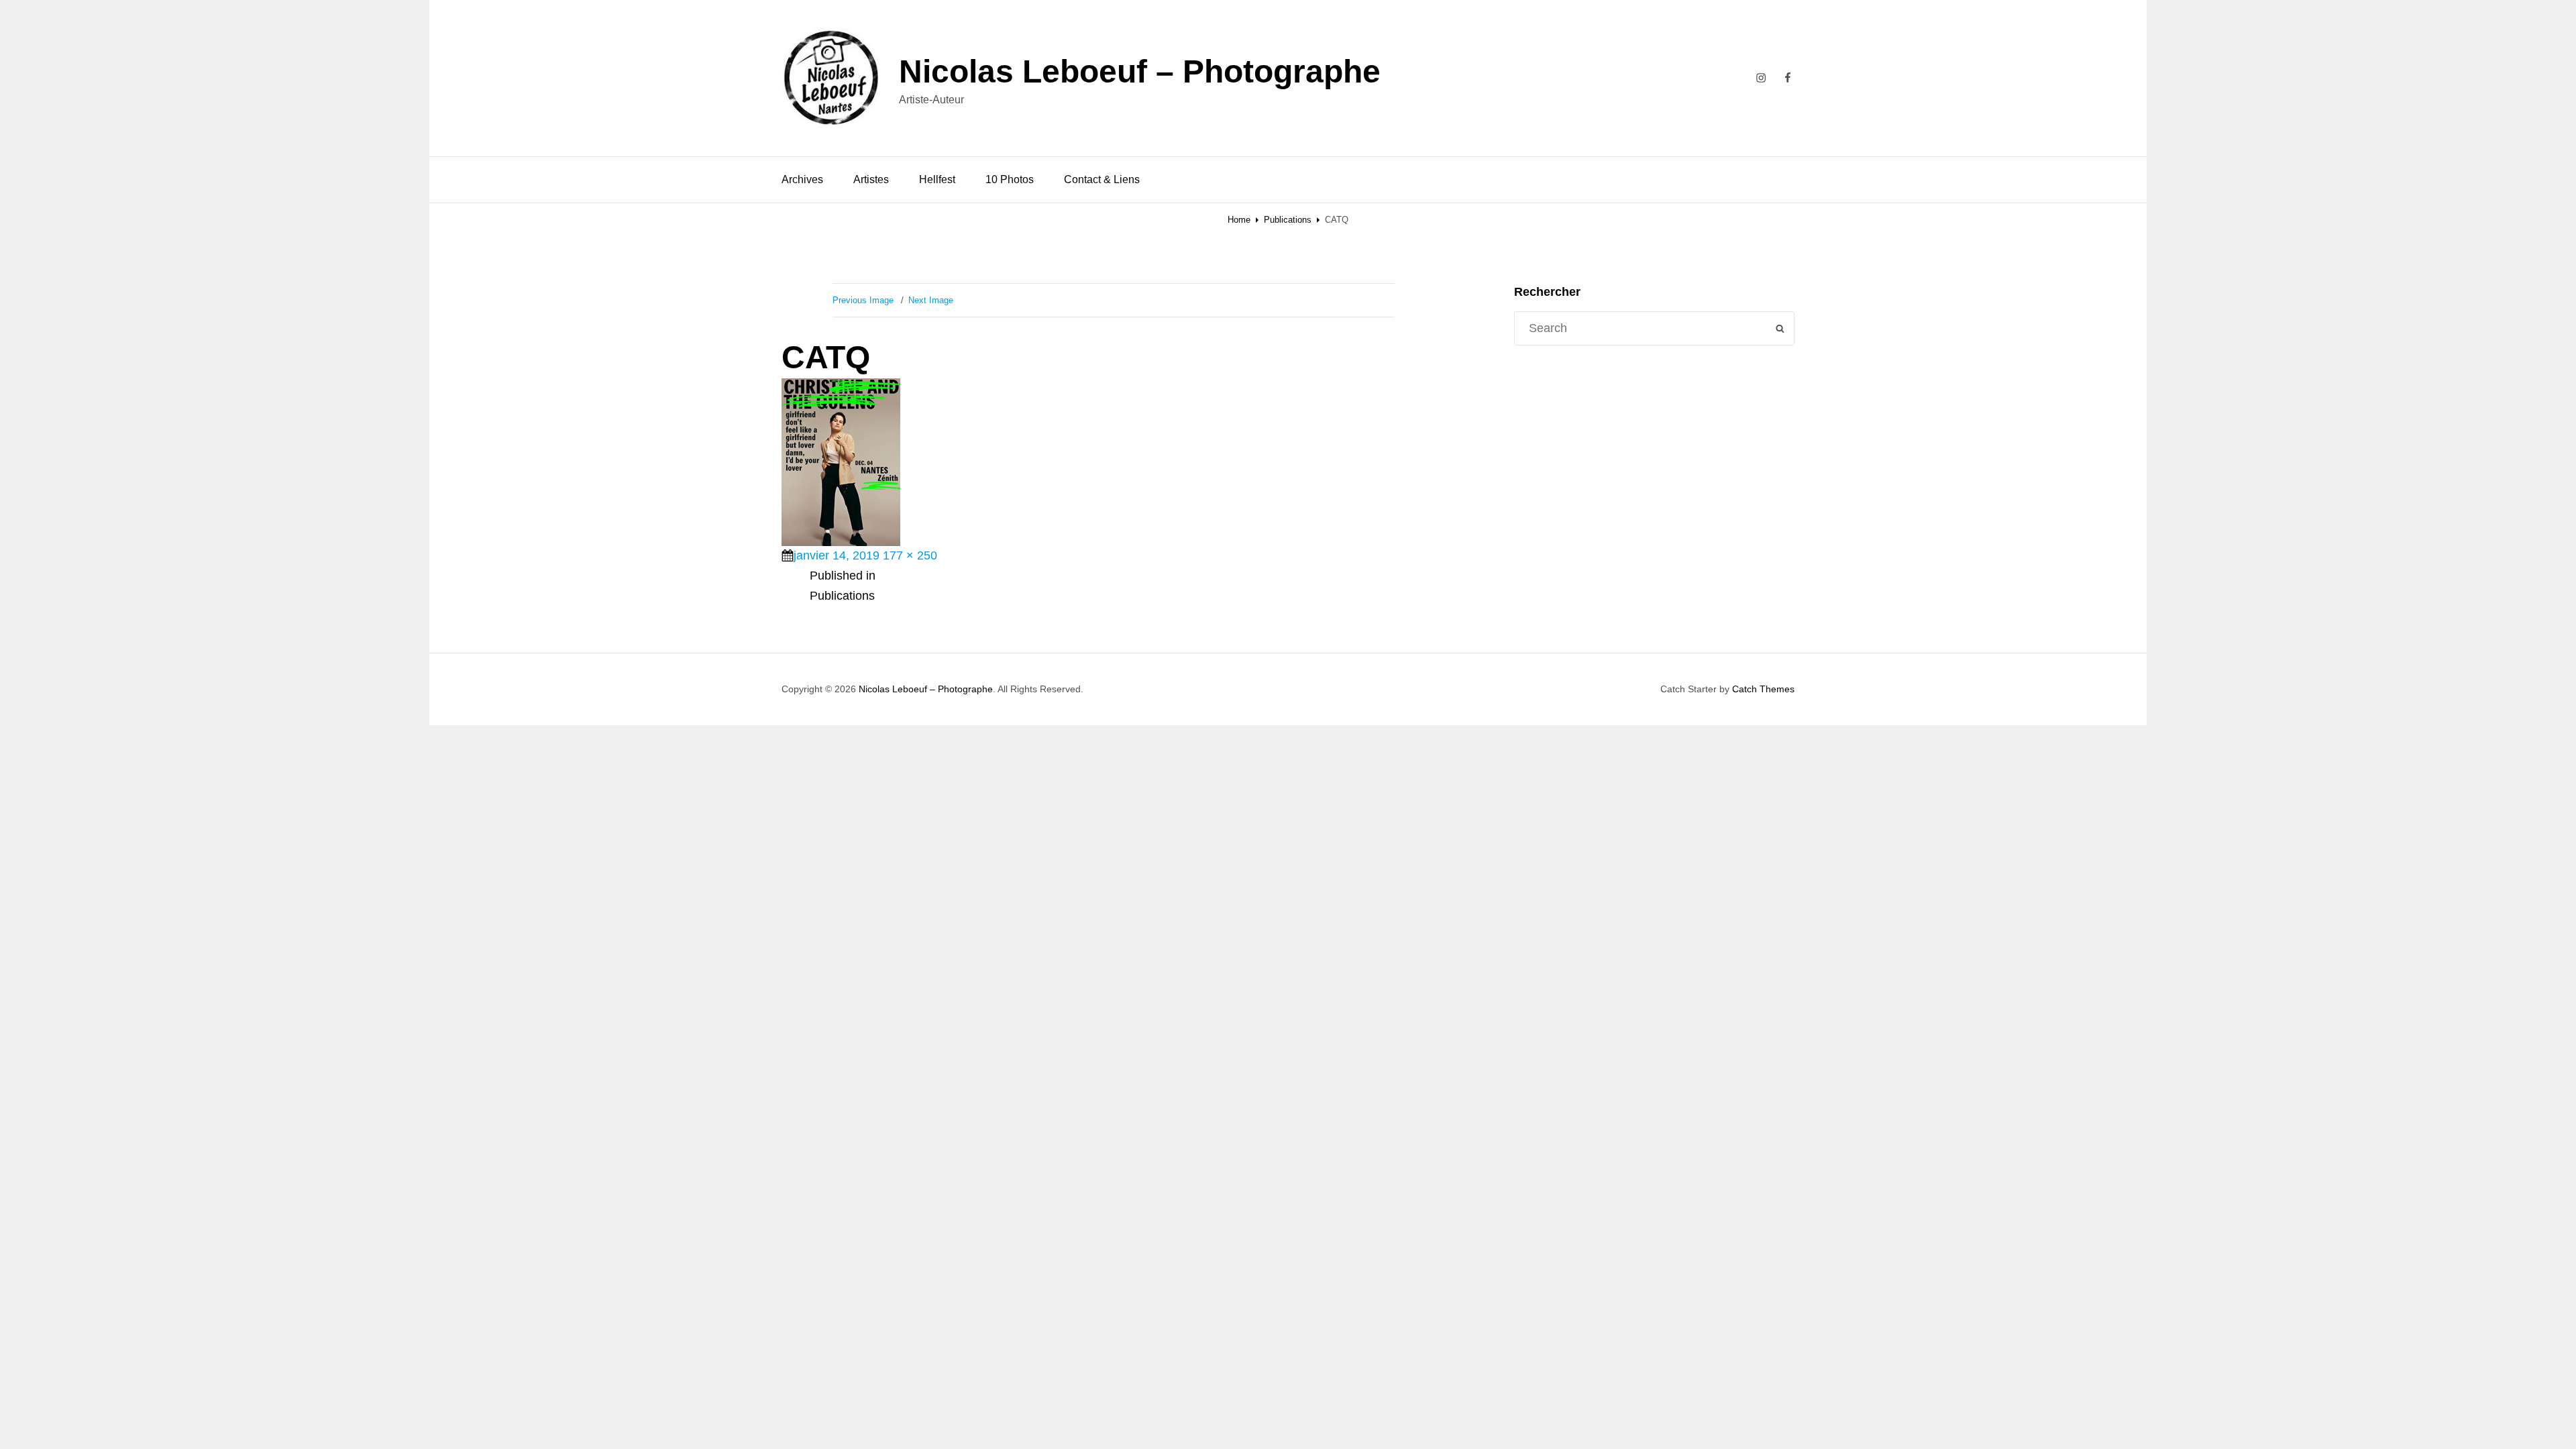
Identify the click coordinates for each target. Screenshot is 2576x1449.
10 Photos (1010, 179)
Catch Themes (1763, 689)
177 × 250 (910, 555)
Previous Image (863, 300)
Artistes (871, 179)
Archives (802, 179)
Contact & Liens (1102, 179)
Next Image (931, 300)
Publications (1288, 220)
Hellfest (937, 179)
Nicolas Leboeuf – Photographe (1140, 71)
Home (1239, 220)
